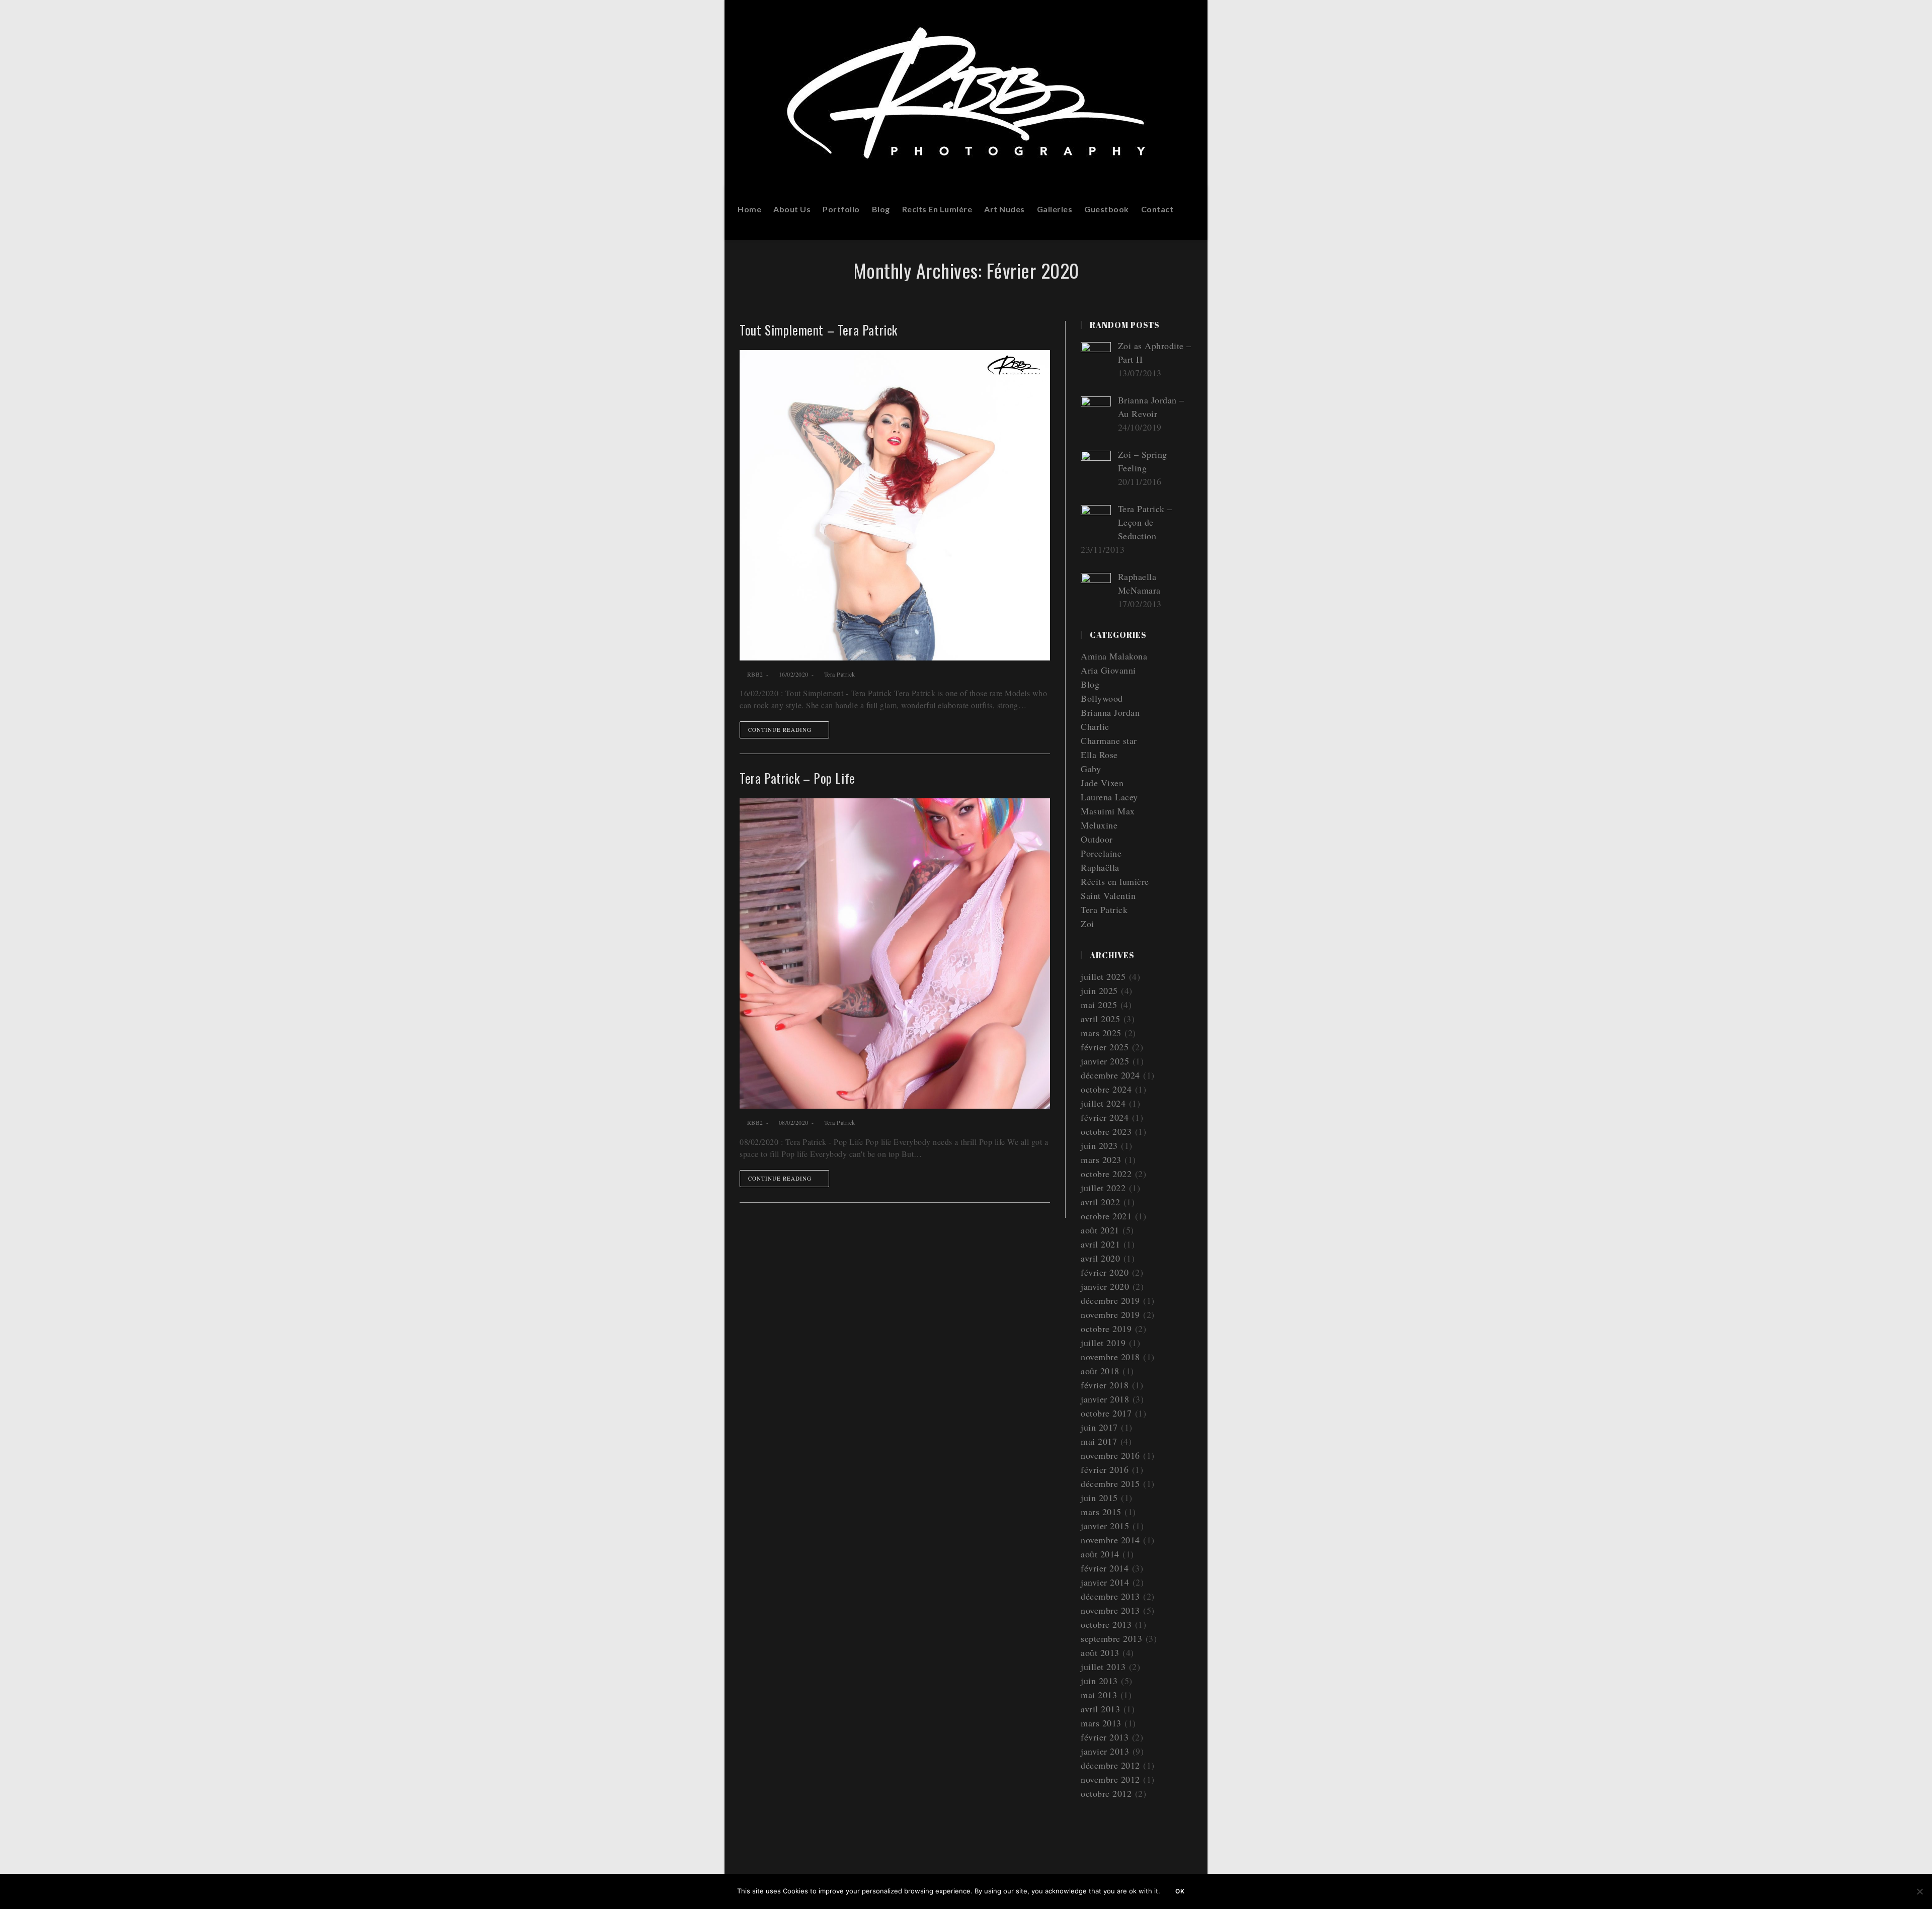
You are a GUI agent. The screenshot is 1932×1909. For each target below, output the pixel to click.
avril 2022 (1100, 1202)
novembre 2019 (1110, 1314)
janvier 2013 (1105, 1751)
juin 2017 (1099, 1427)
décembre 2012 (1110, 1765)
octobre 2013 (1106, 1624)
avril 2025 (1100, 1019)
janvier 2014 (1105, 1582)
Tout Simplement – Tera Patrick (819, 330)
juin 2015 (1099, 1498)
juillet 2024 (1103, 1103)
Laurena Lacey (1109, 797)
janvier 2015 (1105, 1526)
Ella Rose (1099, 755)
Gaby (1091, 769)
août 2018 (1100, 1371)
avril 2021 (1100, 1244)
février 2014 (1105, 1568)
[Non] (1919, 1891)
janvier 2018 (1105, 1399)
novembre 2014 (1110, 1540)
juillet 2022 (1103, 1188)
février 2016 (1105, 1469)
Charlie (1095, 726)
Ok (1180, 1891)
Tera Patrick (840, 674)
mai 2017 (1099, 1441)
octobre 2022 (1106, 1174)
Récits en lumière (1115, 881)
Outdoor (1097, 839)
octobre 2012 (1106, 1793)
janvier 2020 (1105, 1286)
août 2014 (1100, 1554)
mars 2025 (1101, 1033)
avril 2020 (1100, 1258)
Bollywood (1102, 698)
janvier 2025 (1105, 1061)
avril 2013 (1100, 1709)
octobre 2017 (1106, 1413)
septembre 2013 (1111, 1638)
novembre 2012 (1110, 1779)
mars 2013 (1101, 1723)
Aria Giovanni (1108, 670)
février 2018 (1105, 1385)
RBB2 (755, 674)
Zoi (1088, 924)
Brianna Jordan (1110, 712)
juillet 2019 (1103, 1343)
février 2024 (1105, 1117)
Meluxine (1099, 825)
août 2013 (1100, 1652)
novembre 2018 (1110, 1357)
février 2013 (1105, 1737)
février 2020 (1105, 1272)
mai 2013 (1099, 1695)
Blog (1090, 684)
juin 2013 (1099, 1681)
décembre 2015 (1110, 1483)
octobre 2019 (1106, 1329)
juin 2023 (1099, 1145)
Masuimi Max (1108, 811)
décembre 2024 (1110, 1075)
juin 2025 (1099, 990)
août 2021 (1100, 1230)
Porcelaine (1101, 853)
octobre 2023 (1106, 1131)
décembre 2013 (1110, 1596)
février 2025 (1105, 1047)
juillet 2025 (1103, 976)
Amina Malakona (1114, 656)
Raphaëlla (1100, 867)
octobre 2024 (1106, 1089)
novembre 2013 (1110, 1610)
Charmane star (1109, 740)
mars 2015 (1101, 1512)
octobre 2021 (1106, 1216)
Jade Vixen (1102, 783)
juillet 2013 (1103, 1667)
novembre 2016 (1110, 1455)
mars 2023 (1101, 1159)
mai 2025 (1099, 1005)
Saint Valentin (1108, 895)
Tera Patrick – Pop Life (797, 778)
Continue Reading (780, 730)
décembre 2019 (1110, 1300)
